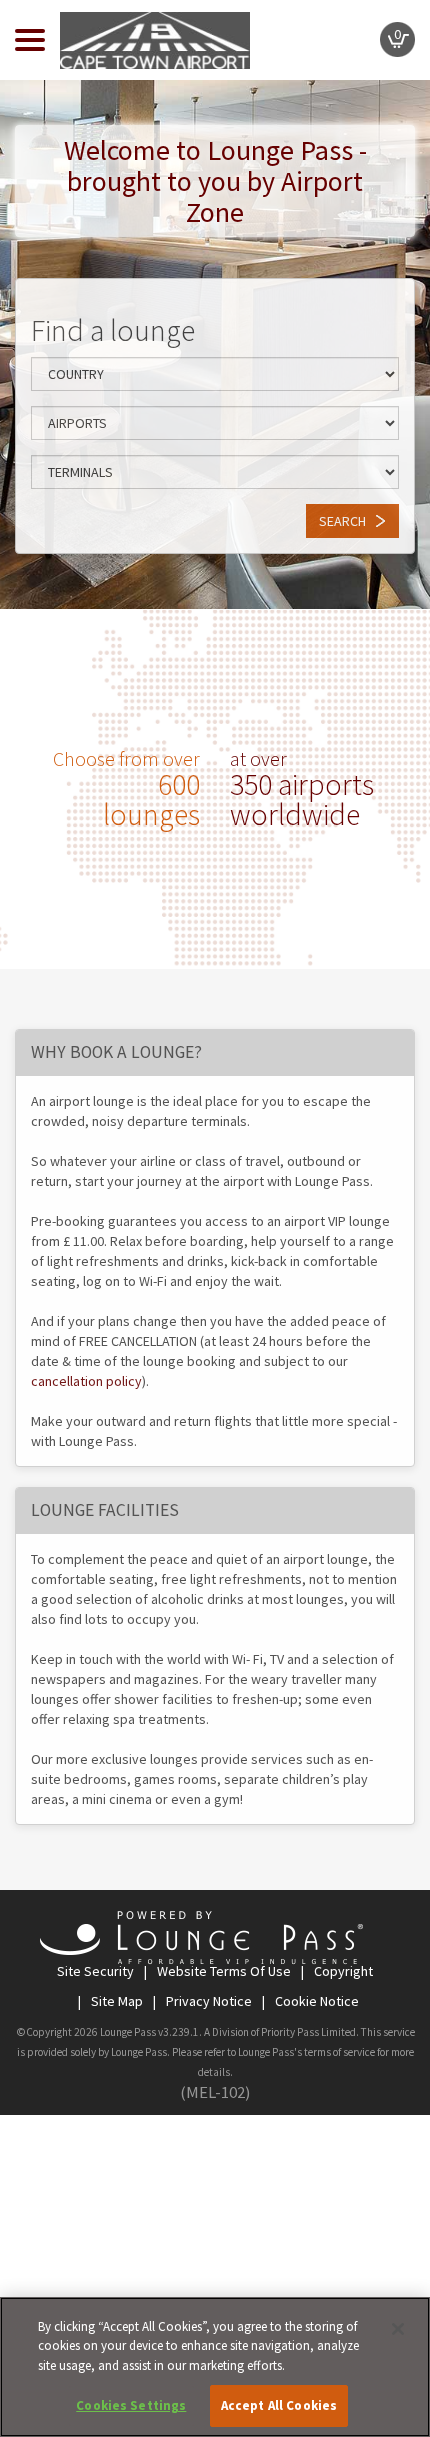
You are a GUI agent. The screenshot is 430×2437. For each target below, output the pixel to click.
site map (115, 2001)
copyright (342, 1971)
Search (342, 521)
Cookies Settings (131, 2405)
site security (95, 1971)
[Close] (398, 2329)
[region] (215, 2367)
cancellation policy (86, 1381)
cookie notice (315, 2001)
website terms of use (222, 1971)
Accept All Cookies (279, 2405)
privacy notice (207, 2001)
